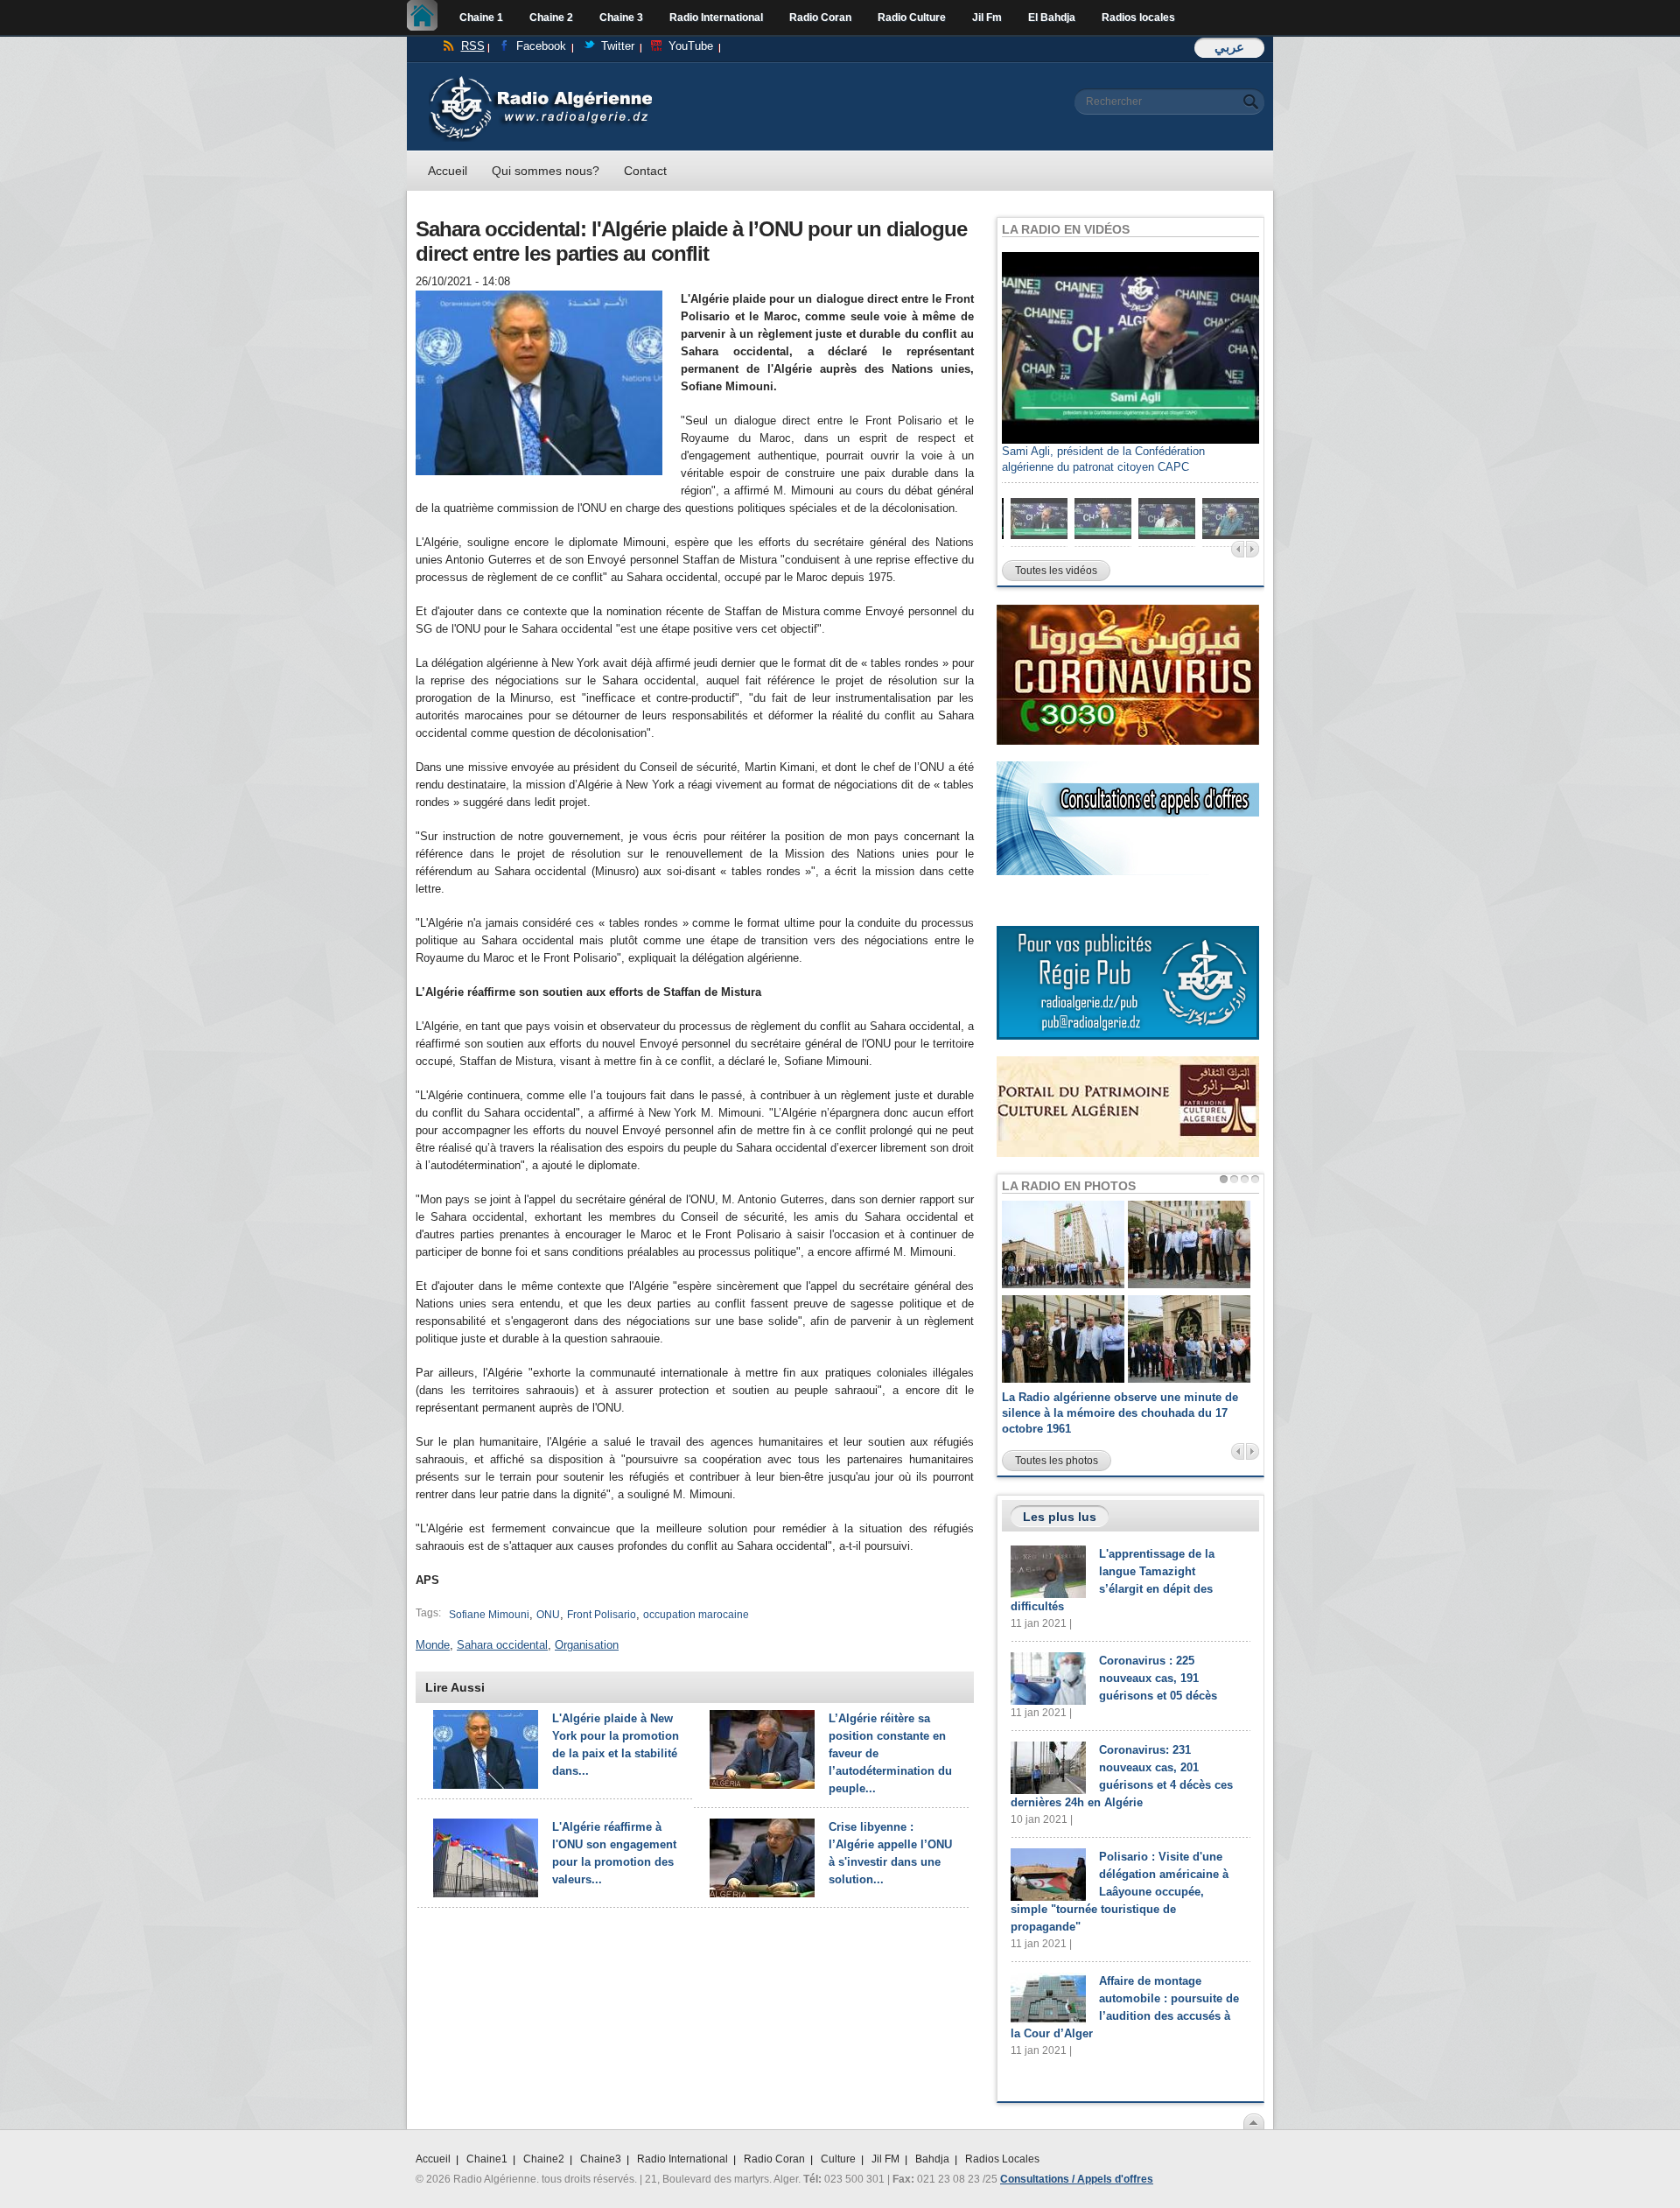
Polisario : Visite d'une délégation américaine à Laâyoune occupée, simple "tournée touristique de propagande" (1120, 1892)
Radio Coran (820, 18)
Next (1253, 549)
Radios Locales (1002, 2159)
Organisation (587, 1645)
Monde (433, 1645)
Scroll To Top (1254, 2121)
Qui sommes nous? (546, 171)
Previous (1238, 549)
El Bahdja (1052, 18)
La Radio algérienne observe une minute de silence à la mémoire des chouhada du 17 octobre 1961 (1120, 1413)
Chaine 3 (621, 18)
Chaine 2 (551, 18)
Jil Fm (987, 18)
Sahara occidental (502, 1645)
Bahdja (932, 2159)
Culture (838, 2159)
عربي (1229, 47)
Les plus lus (1060, 1517)
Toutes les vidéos (1056, 571)
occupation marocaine (696, 1615)
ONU (548, 1615)
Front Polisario (602, 1615)
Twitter (618, 46)
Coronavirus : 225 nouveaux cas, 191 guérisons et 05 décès (1158, 1678)
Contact (645, 171)
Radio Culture (912, 18)
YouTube (691, 46)
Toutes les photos (1057, 1461)
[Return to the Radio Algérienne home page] (540, 80)
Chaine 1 (481, 18)
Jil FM (885, 2159)
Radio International (716, 18)
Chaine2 (544, 2159)
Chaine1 (487, 2159)
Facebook (541, 46)
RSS (473, 46)
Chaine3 (601, 2159)
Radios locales (1138, 18)
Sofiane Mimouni (489, 1615)
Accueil (427, 18)
